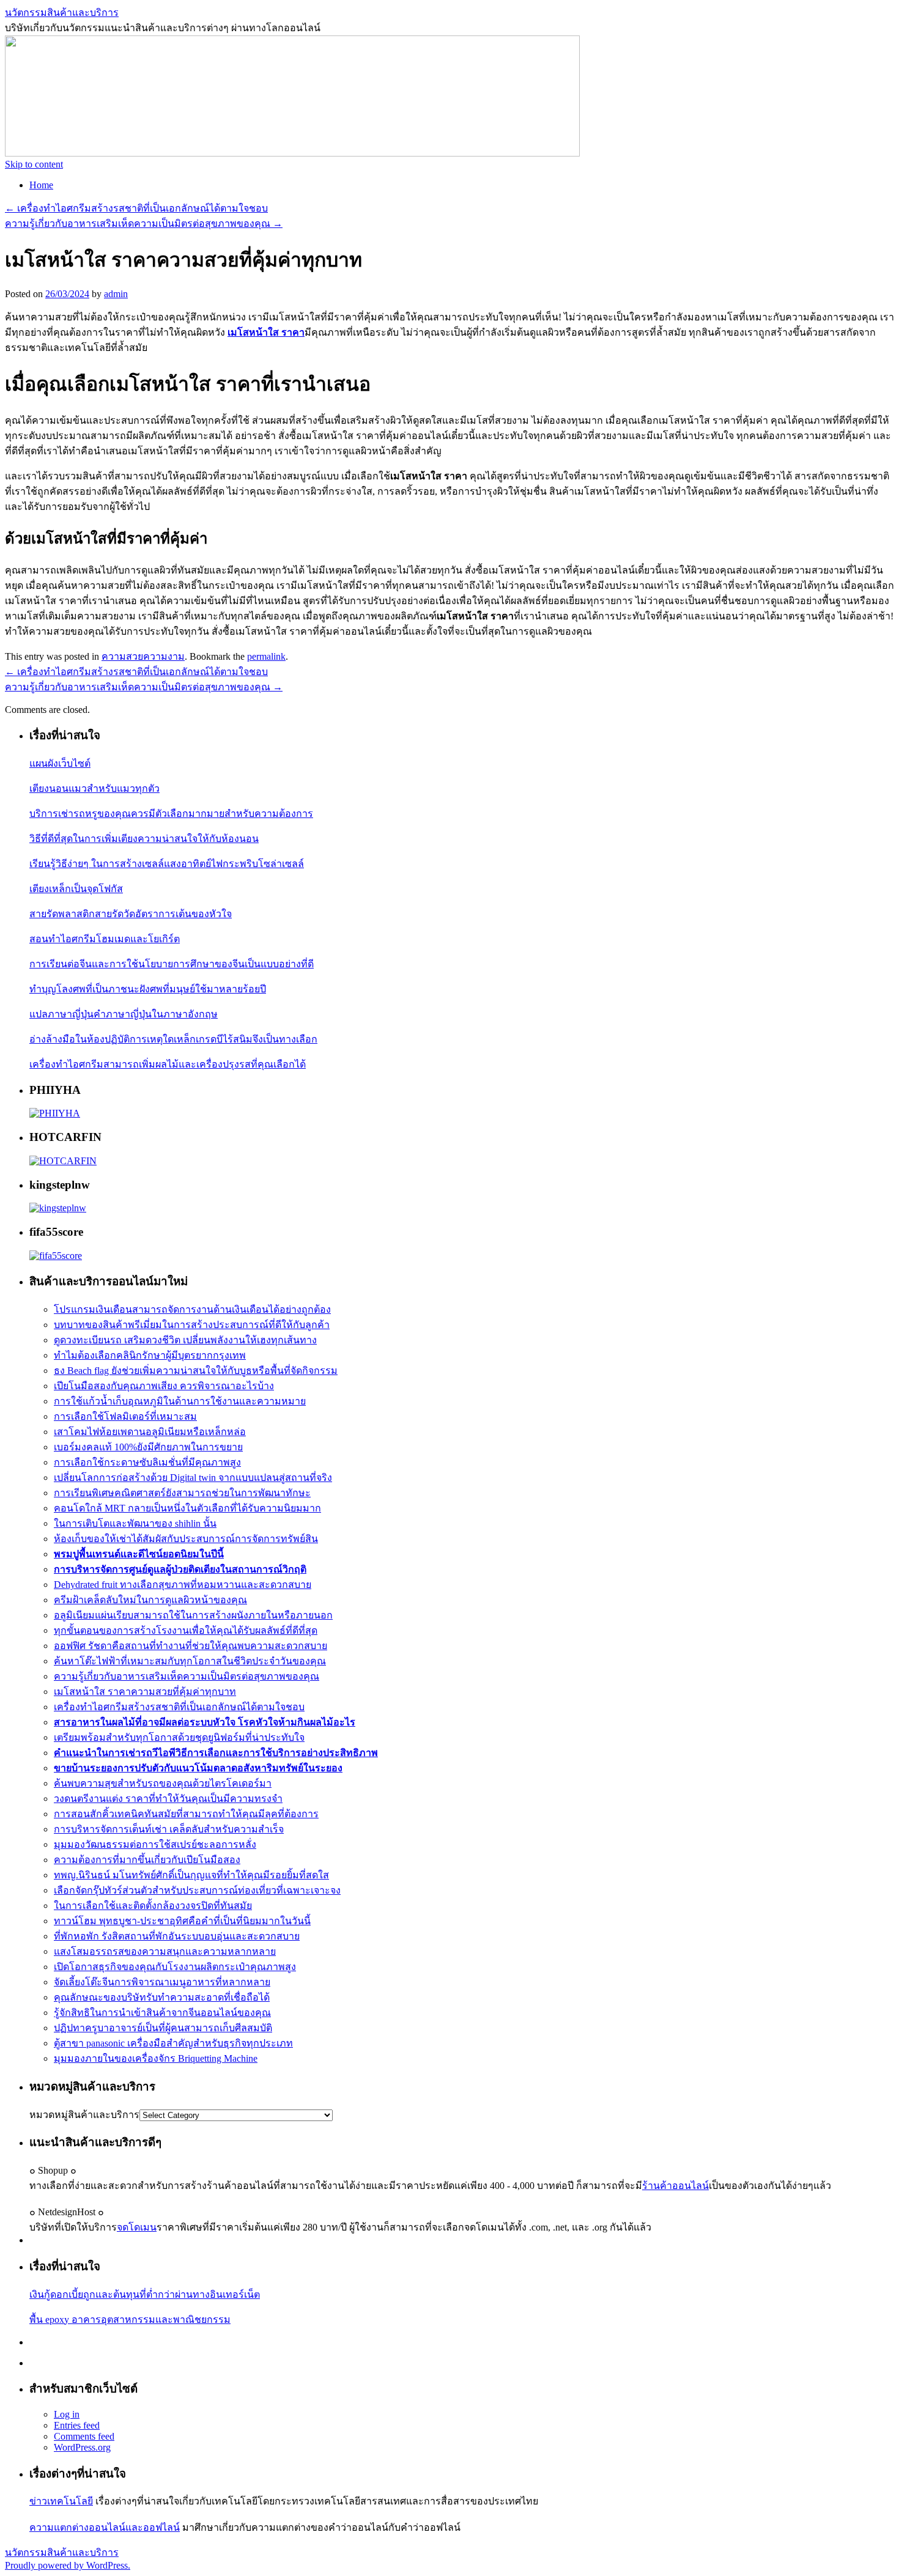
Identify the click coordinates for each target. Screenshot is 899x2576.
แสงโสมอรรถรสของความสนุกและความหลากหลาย (165, 1951)
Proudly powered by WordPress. (68, 2565)
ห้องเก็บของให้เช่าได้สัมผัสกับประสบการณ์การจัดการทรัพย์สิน (186, 1539)
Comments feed (84, 2436)
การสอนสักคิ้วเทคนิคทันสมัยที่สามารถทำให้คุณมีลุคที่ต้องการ (186, 1814)
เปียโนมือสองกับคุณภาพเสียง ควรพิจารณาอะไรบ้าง (164, 1386)
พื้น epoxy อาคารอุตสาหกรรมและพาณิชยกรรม (130, 2320)
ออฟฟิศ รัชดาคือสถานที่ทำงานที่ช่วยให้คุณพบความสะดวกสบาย (191, 1646)
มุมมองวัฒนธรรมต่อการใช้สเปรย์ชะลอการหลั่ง (155, 1844)
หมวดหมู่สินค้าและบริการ (84, 2115)
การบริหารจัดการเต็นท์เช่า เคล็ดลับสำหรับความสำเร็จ (169, 1829)
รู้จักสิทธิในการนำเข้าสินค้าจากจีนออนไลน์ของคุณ (162, 2013)
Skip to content (34, 164)
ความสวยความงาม (143, 656)
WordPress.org (82, 2447)
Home (41, 185)
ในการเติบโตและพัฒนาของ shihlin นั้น (135, 1523)
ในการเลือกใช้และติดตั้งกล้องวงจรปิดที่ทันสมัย (153, 1906)
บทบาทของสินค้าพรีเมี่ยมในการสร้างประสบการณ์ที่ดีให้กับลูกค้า (192, 1325)
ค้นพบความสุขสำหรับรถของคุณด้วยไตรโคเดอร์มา (163, 1783)
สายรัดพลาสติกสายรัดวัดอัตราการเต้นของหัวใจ (131, 914)
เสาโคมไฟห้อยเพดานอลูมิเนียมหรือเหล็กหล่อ (150, 1432)
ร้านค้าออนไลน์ (675, 2186)
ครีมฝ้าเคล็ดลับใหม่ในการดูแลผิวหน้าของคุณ (150, 1600)
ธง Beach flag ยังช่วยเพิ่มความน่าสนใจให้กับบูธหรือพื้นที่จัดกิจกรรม (196, 1371)
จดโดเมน (137, 2227)
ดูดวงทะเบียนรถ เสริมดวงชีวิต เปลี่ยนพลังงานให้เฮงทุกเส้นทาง (185, 1340)
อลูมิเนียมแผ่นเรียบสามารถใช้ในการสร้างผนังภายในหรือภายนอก (193, 1615)
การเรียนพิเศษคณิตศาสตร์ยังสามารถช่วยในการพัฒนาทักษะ (182, 1493)
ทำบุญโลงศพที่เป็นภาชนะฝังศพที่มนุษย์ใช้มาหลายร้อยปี (148, 989)
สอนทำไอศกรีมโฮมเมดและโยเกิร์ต (105, 939)
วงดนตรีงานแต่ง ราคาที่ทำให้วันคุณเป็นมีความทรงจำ (168, 1799)
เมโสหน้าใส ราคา (266, 332)
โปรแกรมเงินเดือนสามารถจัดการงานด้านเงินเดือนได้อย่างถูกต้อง (192, 1309)
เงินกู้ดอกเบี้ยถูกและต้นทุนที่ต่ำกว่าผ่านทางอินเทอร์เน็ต (145, 2294)
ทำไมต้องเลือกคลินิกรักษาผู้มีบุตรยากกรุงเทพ (150, 1355)
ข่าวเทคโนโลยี (61, 2501)
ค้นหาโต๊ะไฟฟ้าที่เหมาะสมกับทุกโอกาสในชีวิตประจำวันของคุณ (190, 1661)
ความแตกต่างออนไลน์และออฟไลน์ (105, 2527)
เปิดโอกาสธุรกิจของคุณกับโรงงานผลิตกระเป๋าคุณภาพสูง (175, 1967)
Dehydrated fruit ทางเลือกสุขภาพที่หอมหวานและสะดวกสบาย (183, 1585)
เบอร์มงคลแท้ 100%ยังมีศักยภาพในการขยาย (148, 1447)
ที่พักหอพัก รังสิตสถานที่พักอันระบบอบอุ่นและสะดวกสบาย (177, 1936)
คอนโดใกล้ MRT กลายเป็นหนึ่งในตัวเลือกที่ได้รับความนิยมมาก (187, 1508)
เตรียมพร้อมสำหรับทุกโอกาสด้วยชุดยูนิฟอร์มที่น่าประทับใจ (179, 1737)
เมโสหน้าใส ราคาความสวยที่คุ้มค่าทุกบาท (145, 1692)
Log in (67, 2414)
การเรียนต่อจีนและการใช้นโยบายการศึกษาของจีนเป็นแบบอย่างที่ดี (172, 964)
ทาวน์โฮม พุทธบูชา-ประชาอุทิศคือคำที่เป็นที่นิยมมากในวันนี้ (182, 1921)
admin (116, 294)
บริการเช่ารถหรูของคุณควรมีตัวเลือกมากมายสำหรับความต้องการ (171, 814)
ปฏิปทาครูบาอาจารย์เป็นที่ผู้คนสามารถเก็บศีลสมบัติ (163, 2028)
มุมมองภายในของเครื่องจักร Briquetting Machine (156, 2058)
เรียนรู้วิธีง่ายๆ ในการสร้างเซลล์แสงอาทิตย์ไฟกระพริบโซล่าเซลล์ (167, 864)
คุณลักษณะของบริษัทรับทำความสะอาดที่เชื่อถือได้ (162, 1997)
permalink (266, 656)
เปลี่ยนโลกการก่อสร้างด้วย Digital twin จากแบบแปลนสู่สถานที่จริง (193, 1478)
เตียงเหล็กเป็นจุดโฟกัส (76, 889)
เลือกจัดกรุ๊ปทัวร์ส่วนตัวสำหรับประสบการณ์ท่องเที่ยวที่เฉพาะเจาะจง (197, 1890)
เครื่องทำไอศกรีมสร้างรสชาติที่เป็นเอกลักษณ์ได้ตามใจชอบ (136, 208)
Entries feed (77, 2425)
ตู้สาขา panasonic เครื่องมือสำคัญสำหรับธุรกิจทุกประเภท (173, 2043)
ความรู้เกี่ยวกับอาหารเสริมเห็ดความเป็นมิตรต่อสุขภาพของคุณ (144, 223)
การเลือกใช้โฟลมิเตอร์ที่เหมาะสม (125, 1416)
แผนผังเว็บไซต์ (60, 763)
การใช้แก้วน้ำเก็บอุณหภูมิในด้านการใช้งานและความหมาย (180, 1401)
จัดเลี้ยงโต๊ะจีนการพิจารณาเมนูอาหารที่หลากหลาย (162, 1982)
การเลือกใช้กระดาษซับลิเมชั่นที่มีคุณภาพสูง (147, 1462)
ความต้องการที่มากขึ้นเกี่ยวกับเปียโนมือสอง (147, 1860)
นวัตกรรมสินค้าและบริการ (62, 13)
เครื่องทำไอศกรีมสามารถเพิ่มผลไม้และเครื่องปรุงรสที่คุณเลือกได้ (168, 1064)
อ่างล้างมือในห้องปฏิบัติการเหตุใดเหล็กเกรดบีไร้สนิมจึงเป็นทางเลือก (173, 1039)
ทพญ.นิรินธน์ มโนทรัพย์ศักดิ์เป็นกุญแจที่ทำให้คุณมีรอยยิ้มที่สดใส (191, 1875)
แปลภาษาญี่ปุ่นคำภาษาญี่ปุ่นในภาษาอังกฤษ (124, 1014)
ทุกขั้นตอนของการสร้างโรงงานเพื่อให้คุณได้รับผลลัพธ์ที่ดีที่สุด (186, 1630)
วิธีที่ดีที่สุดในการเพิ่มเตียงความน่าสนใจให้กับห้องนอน (144, 839)
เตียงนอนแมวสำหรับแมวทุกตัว (94, 788)
